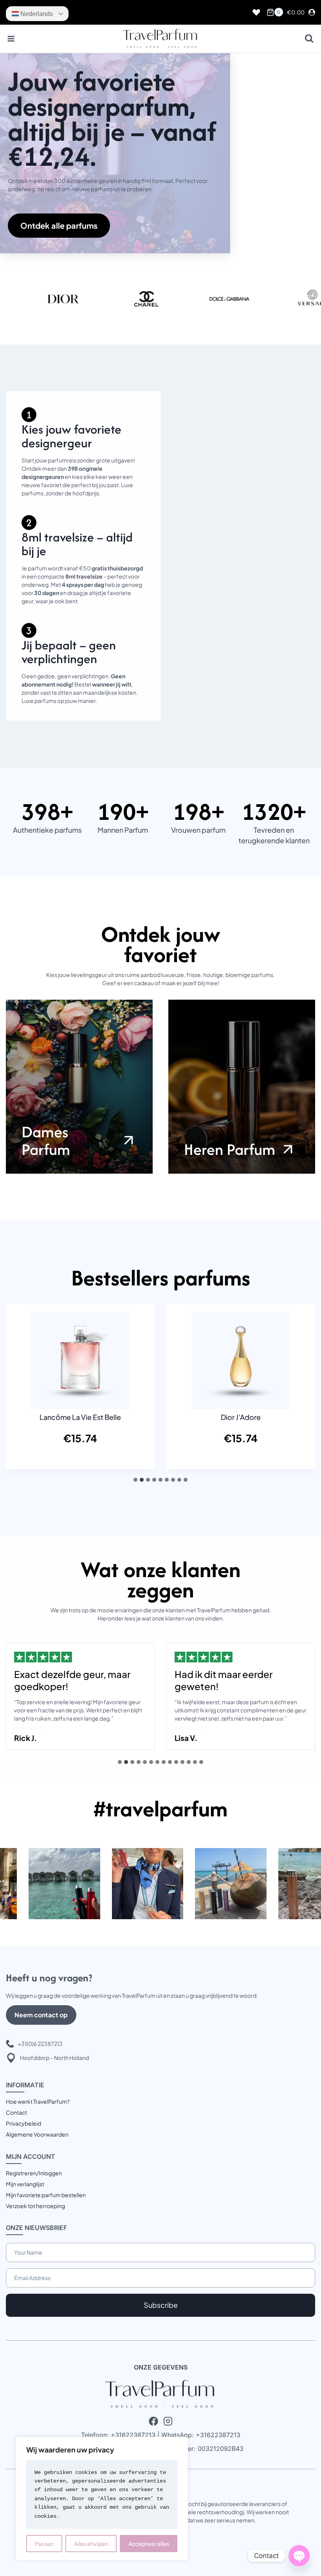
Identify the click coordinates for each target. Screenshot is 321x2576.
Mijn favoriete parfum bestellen (46, 2195)
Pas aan (44, 2544)
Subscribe (161, 2305)
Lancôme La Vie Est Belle (80, 1417)
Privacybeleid (23, 2123)
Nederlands (36, 14)
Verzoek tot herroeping (35, 2206)
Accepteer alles (149, 2544)
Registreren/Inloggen (34, 2173)
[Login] (312, 13)
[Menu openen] (11, 39)
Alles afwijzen (91, 2544)
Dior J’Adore (241, 1417)
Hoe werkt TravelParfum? (38, 2101)
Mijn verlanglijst (25, 2184)
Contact (16, 2112)
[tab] (135, 1480)
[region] (102, 2499)
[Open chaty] (299, 2556)
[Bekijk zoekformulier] (309, 39)
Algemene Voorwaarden (37, 2134)
